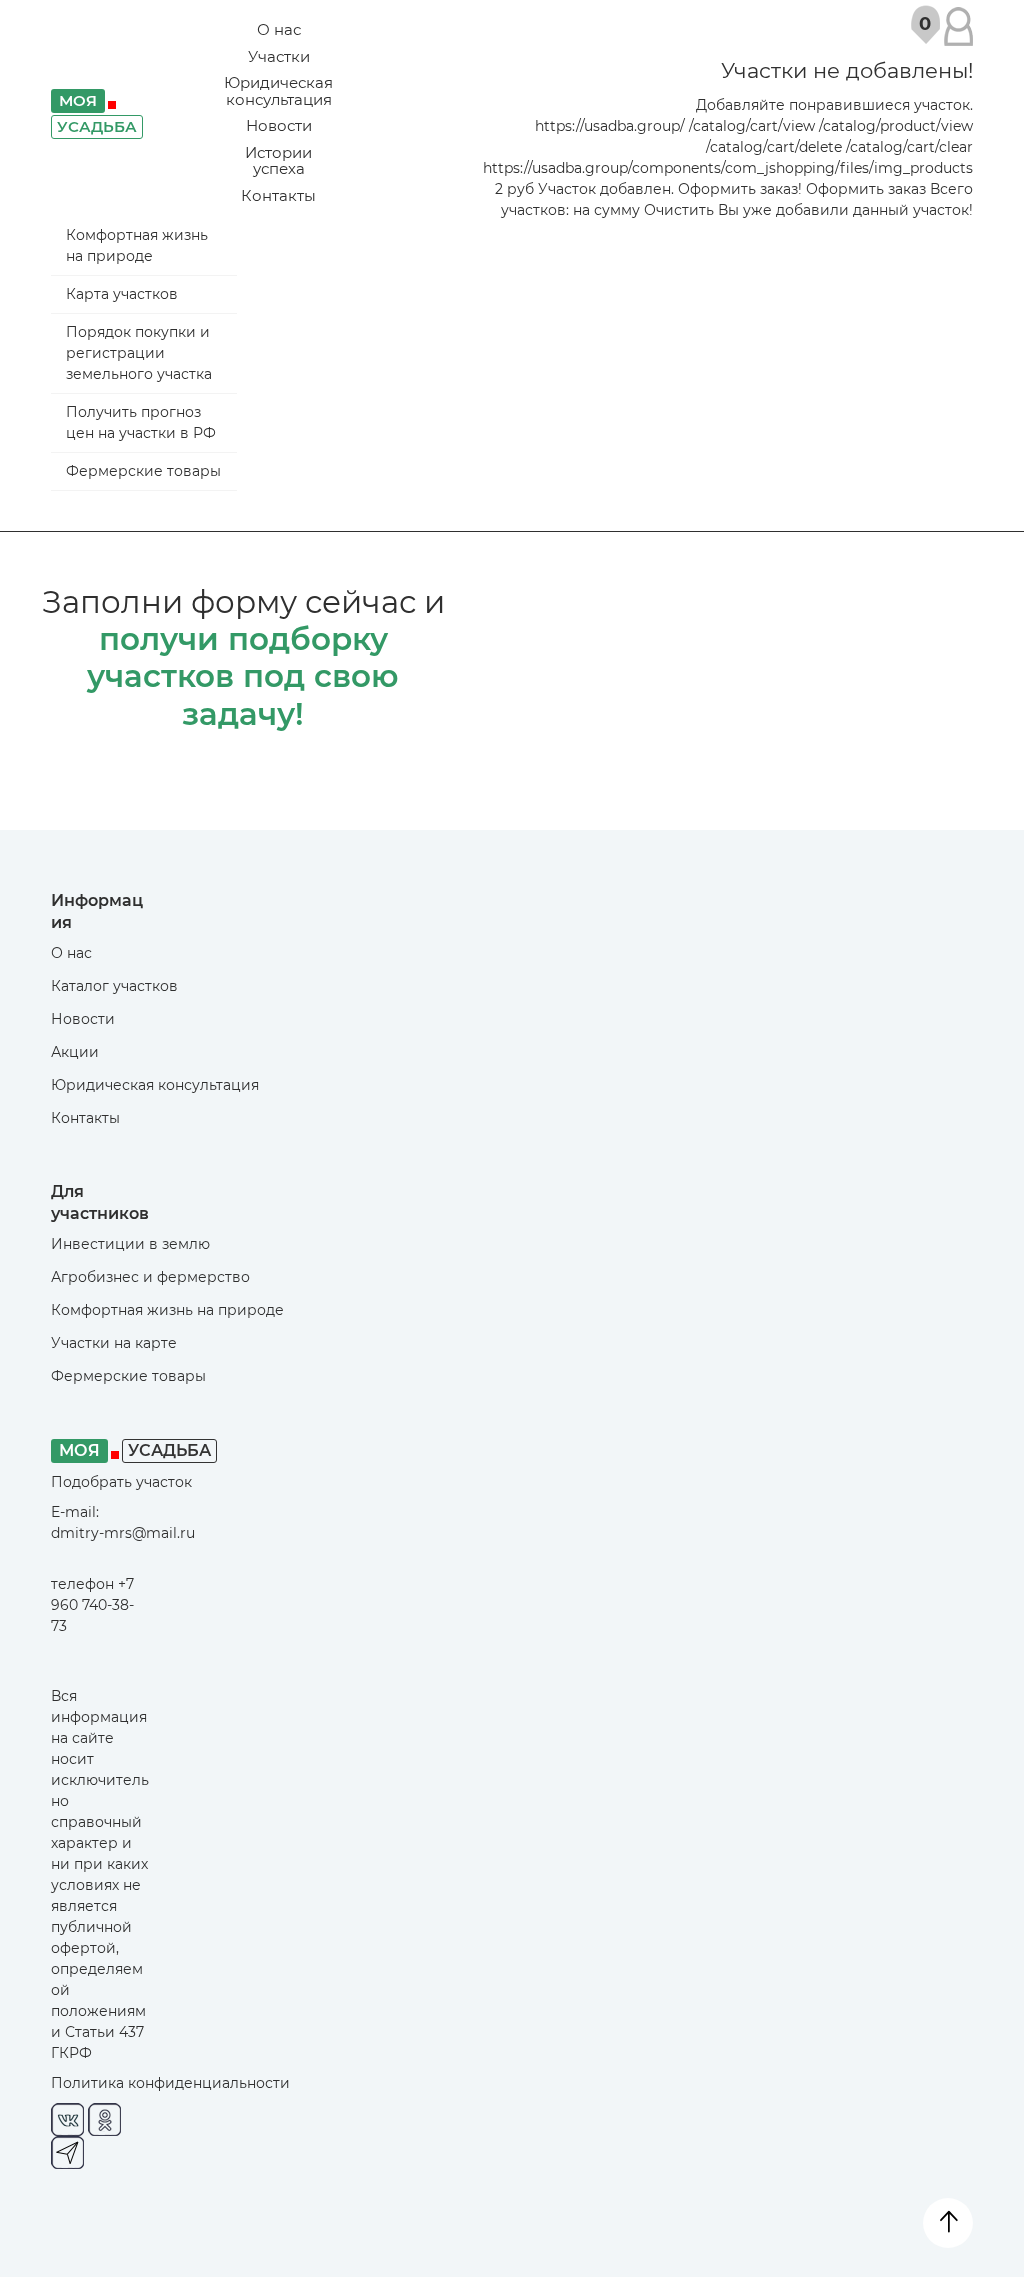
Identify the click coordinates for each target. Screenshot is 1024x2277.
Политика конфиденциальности (170, 2083)
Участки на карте (114, 1343)
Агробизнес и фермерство (150, 1277)
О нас (279, 29)
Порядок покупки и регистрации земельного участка (139, 353)
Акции (75, 1052)
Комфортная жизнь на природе (137, 245)
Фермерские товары (143, 471)
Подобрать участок (121, 1482)
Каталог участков (114, 986)
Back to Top (948, 2223)
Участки (279, 56)
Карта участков (122, 294)
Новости (279, 125)
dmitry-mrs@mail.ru (123, 1533)
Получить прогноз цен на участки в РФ (141, 422)
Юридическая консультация (278, 91)
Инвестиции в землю (130, 1244)
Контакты (278, 195)
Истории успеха (278, 161)
